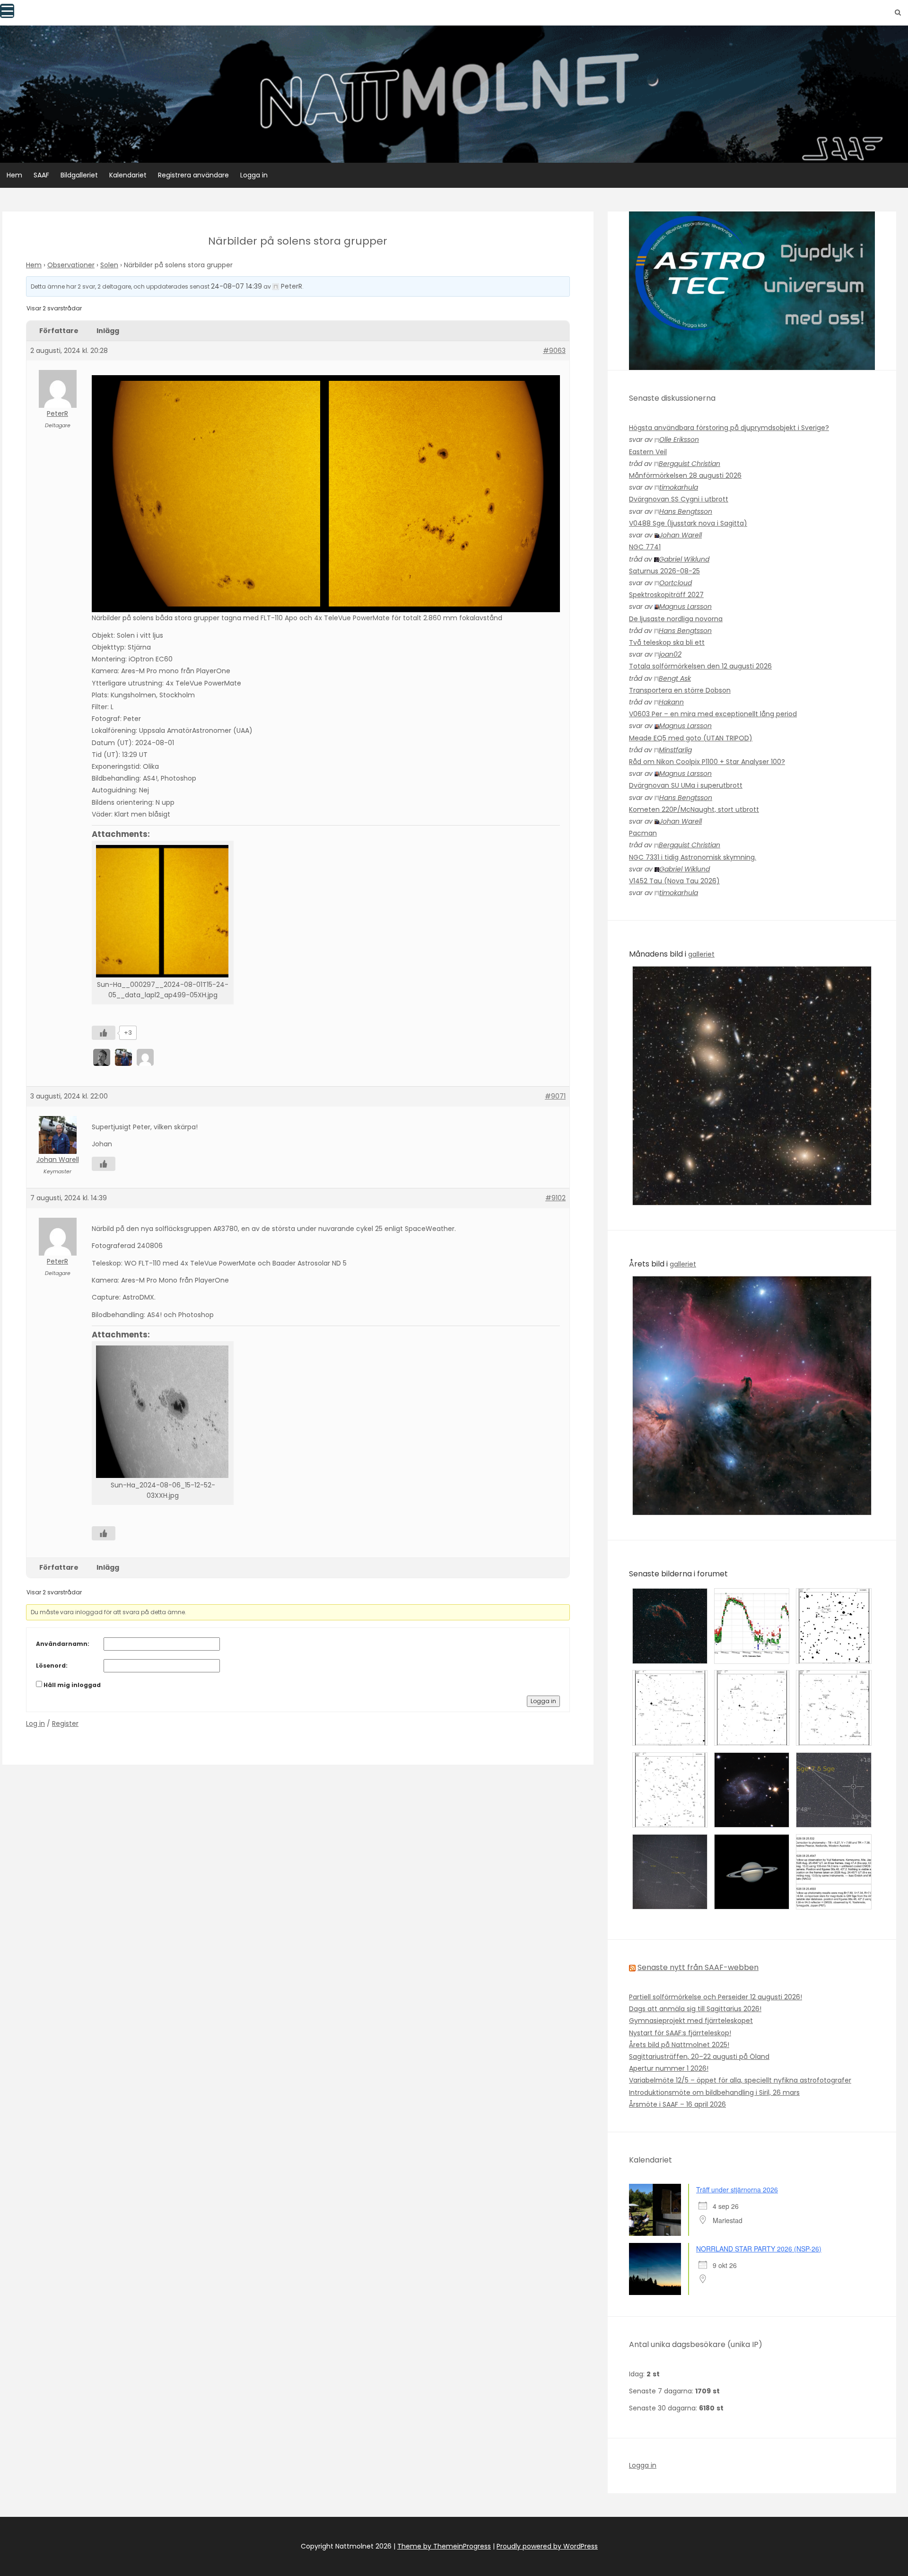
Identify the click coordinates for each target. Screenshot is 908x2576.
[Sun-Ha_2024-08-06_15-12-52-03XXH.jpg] (163, 1412)
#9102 (555, 1198)
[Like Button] (104, 1033)
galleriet (701, 954)
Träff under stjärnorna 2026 (737, 2189)
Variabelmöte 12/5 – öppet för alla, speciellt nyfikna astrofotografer (740, 2080)
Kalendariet (128, 175)
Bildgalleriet (79, 175)
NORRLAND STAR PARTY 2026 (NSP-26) (759, 2249)
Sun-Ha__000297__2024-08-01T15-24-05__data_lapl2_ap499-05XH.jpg (163, 990)
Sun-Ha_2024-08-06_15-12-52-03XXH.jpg (163, 1490)
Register (65, 1723)
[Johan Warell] (124, 1057)
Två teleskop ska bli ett (667, 642)
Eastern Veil (648, 452)
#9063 (554, 351)
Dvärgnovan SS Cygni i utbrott (679, 499)
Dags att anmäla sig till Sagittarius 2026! (695, 2009)
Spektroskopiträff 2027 (666, 595)
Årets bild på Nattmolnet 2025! (679, 2045)
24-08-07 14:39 (236, 286)
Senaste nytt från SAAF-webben (698, 1967)
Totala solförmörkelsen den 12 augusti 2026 (700, 666)
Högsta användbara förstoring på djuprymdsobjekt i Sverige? (729, 428)
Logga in (254, 175)
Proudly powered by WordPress (547, 2546)
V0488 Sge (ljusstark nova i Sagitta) (688, 523)
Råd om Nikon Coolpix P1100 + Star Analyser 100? (707, 762)
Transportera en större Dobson (680, 690)
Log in (35, 1723)
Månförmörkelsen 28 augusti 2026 (685, 475)
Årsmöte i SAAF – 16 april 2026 (677, 2104)
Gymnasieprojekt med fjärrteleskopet (691, 2021)
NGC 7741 (645, 547)
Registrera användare (193, 175)
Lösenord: (52, 1666)
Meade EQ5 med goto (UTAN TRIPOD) (691, 738)
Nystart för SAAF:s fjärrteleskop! (680, 2033)
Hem (14, 175)
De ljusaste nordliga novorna (676, 619)
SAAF (41, 175)
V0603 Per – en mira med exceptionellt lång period (713, 714)
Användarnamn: (63, 1644)
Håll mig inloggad (72, 1685)
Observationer (71, 265)
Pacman (643, 833)
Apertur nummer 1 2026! (669, 2068)
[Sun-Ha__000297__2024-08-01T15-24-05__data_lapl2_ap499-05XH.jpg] (163, 911)
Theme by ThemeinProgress (444, 2546)
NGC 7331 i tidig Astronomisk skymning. (693, 857)
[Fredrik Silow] (103, 1057)
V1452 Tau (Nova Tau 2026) (674, 881)
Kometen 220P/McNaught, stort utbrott (694, 809)
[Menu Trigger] (7, 11)
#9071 (555, 1096)
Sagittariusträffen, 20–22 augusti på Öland (699, 2057)
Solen (109, 265)
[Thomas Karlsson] (146, 1057)
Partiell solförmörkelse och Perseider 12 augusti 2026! (716, 1997)
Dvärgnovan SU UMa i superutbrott (686, 785)
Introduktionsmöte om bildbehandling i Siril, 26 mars (714, 2092)
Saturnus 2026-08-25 (664, 571)
